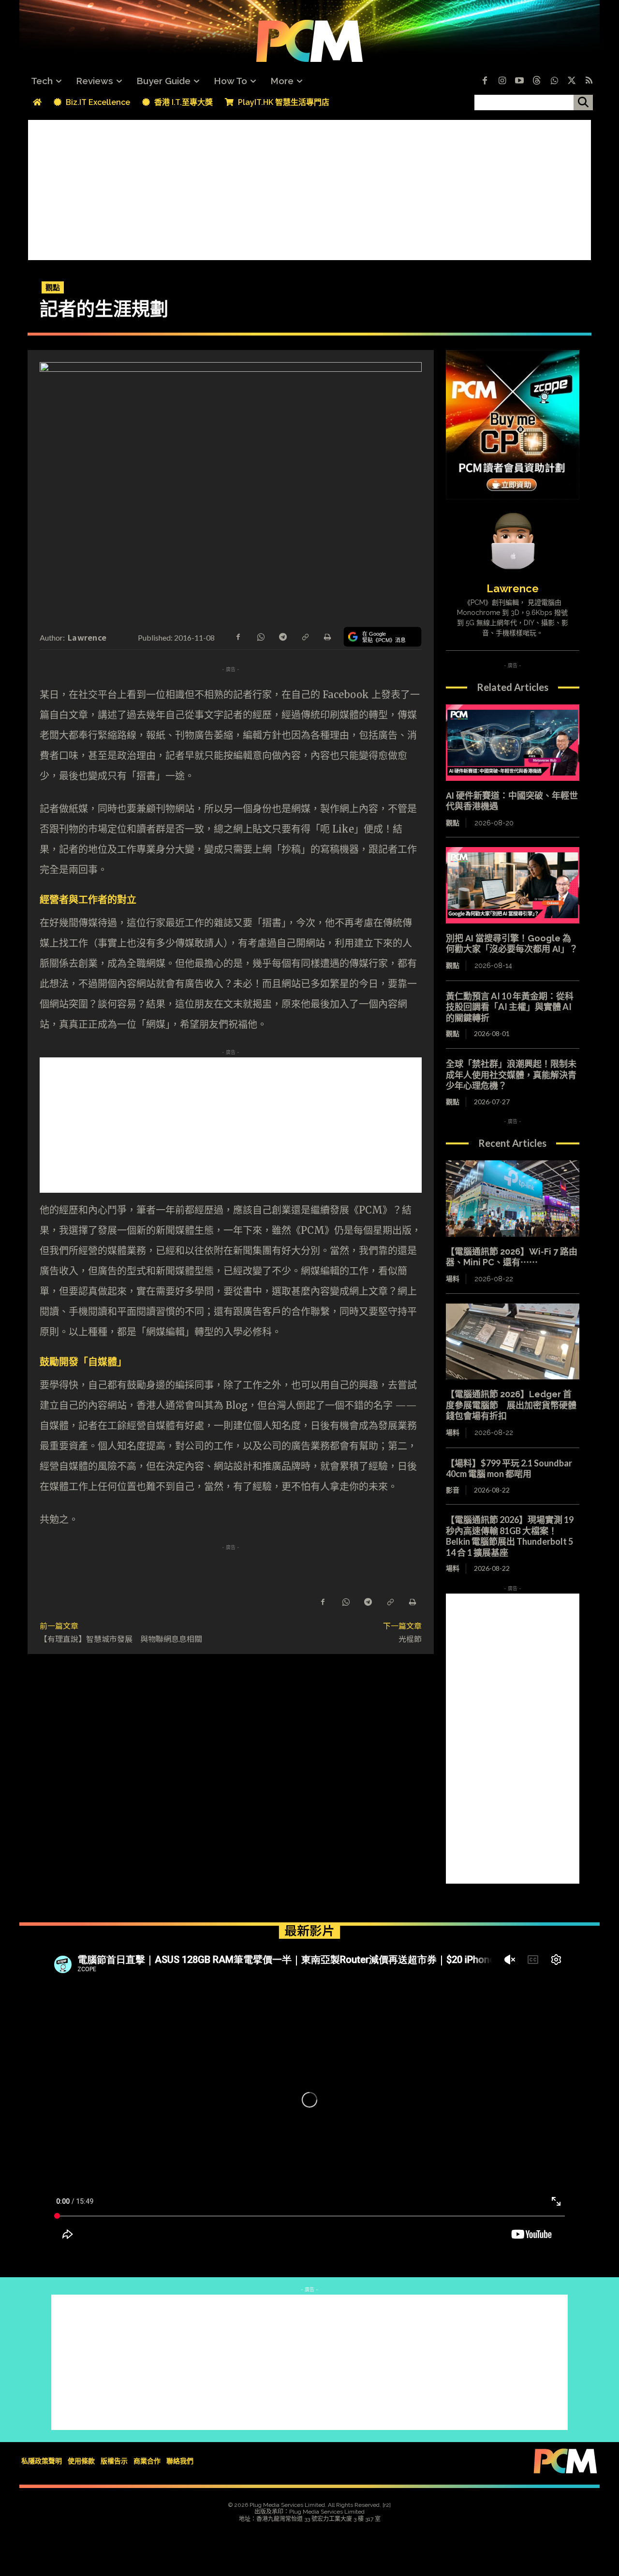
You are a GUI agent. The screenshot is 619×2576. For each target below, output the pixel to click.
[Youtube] (519, 81)
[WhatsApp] (260, 636)
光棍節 (410, 1639)
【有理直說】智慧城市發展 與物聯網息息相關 (121, 1639)
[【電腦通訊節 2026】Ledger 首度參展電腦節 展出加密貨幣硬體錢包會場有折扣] (513, 1342)
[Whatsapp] (554, 81)
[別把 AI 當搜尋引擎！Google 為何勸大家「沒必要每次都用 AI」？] (513, 885)
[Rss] (589, 81)
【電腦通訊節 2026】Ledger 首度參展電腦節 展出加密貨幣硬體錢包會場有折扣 (511, 1405)
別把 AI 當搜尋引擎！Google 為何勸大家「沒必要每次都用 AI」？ (512, 944)
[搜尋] (583, 102)
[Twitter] (572, 81)
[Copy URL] (305, 636)
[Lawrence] (513, 541)
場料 (453, 1279)
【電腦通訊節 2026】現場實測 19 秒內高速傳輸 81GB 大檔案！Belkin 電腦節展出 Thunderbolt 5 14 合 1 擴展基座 (510, 1536)
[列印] (327, 636)
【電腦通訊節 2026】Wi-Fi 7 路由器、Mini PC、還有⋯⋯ (512, 1257)
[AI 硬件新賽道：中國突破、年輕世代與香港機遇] (513, 743)
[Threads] (537, 81)
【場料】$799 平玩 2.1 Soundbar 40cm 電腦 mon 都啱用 (513, 1469)
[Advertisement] (309, 188)
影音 (453, 1490)
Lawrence (87, 637)
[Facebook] (485, 81)
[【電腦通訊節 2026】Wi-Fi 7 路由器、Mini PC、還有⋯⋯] (513, 1199)
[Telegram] (282, 636)
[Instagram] (502, 81)
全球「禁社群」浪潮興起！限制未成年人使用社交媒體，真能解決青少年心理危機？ (511, 1075)
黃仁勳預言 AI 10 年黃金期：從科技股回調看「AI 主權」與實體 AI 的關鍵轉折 (510, 1007)
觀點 (53, 287)
